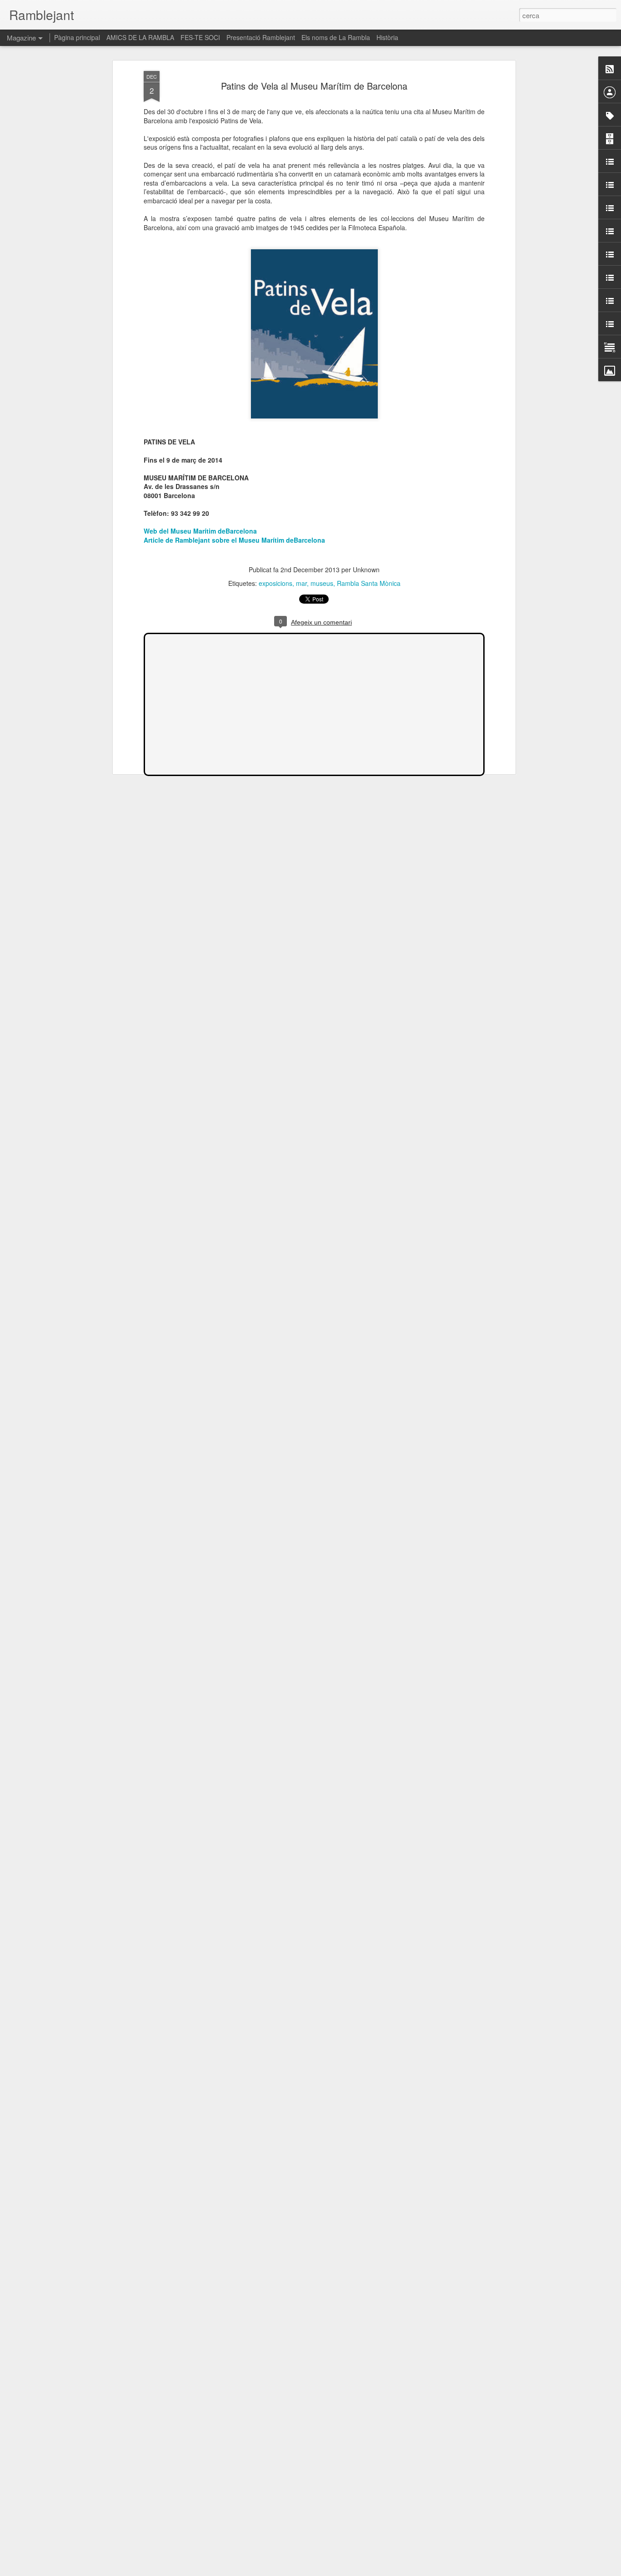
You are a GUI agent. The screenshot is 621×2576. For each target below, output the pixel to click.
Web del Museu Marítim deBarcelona (200, 531)
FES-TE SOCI (200, 37)
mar (301, 583)
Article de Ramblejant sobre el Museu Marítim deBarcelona (234, 540)
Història (387, 37)
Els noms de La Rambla (336, 37)
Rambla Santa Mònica (369, 583)
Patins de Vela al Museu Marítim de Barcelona (314, 86)
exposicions (275, 583)
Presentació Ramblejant (261, 37)
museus (322, 583)
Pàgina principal (77, 37)
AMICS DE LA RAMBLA (140, 37)
